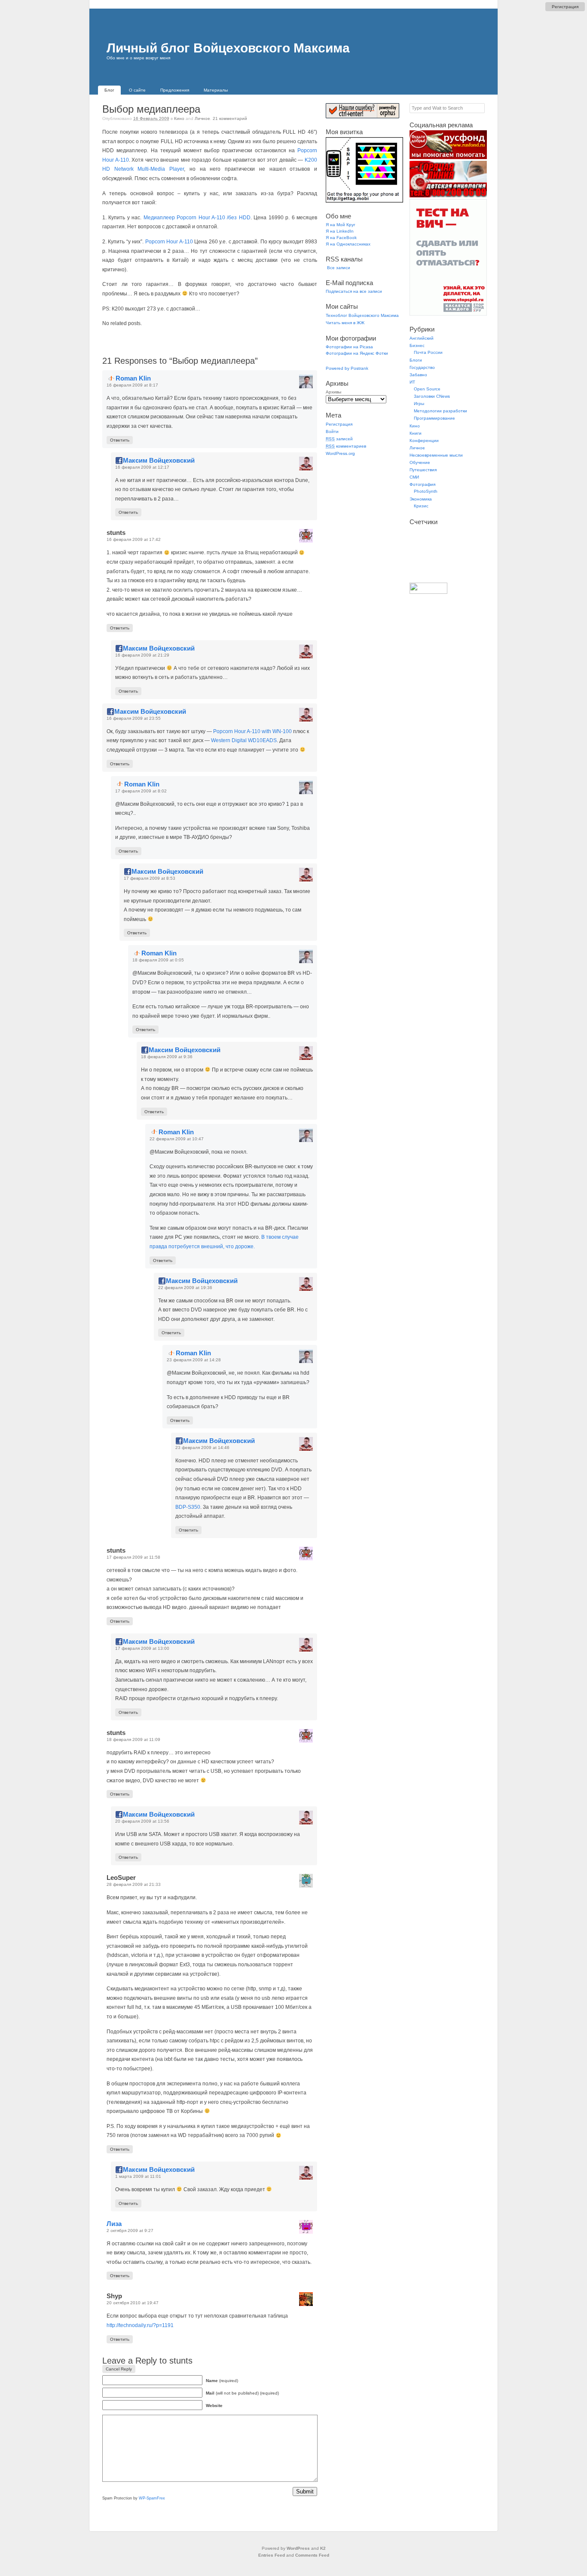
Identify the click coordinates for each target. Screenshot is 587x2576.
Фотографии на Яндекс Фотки (357, 353)
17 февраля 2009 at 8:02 (141, 791)
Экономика (421, 499)
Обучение (420, 462)
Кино (179, 118)
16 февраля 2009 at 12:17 (142, 467)
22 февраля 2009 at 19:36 (185, 1288)
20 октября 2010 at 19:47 (133, 2303)
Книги (416, 433)
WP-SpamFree (152, 2498)
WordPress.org (340, 453)
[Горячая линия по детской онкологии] (448, 196)
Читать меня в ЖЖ (345, 323)
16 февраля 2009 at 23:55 (134, 718)
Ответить (120, 440)
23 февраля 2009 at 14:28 (194, 1360)
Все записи (338, 268)
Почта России (428, 352)
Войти (332, 431)
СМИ (414, 477)
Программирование (434, 418)
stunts (181, 2361)
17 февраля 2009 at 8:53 (150, 878)
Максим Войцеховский (159, 460)
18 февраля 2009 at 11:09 (133, 1739)
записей (339, 439)
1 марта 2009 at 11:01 (138, 2176)
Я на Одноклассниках (348, 244)
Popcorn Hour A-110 (169, 242)
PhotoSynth (426, 491)
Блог (109, 90)
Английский (422, 338)
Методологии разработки (440, 411)
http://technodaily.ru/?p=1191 (140, 2325)
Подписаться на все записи (354, 291)
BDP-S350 (188, 1507)
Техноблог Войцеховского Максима (362, 315)
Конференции (424, 441)
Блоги (416, 360)
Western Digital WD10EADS (244, 740)
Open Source (427, 389)
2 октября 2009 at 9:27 (130, 2231)
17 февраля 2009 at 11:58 (133, 1557)
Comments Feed (312, 2555)
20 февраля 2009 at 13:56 (142, 1821)
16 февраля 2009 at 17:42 (134, 539)
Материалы (216, 90)
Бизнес (417, 345)
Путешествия (423, 470)
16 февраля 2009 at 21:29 (142, 655)
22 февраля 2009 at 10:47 (177, 1139)
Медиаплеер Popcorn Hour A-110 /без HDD (197, 218)
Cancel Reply (119, 2369)
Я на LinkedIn (340, 231)
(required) (222, 2381)
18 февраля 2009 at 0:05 (158, 960)
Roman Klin (133, 378)
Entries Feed (272, 2555)
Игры (419, 404)
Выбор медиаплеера (151, 109)
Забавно (418, 375)
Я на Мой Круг (341, 225)
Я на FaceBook (341, 238)
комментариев (346, 446)
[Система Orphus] (362, 117)
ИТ (412, 382)
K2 (323, 2548)
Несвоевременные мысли (436, 455)
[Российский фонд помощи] (448, 158)
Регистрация (565, 7)
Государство (422, 367)
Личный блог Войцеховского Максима (228, 48)
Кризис (421, 506)
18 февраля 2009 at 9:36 (167, 1057)
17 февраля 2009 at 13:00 (142, 1648)
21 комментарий (230, 118)
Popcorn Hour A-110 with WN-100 (252, 731)
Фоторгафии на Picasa (349, 347)
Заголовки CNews (432, 396)
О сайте (137, 90)
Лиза (114, 2224)
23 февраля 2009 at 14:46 (202, 1448)
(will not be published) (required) (242, 2393)
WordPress (298, 2548)
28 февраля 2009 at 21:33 (134, 1884)
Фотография (422, 484)
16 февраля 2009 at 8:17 (132, 385)
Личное (202, 118)
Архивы (333, 392)
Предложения (175, 90)
